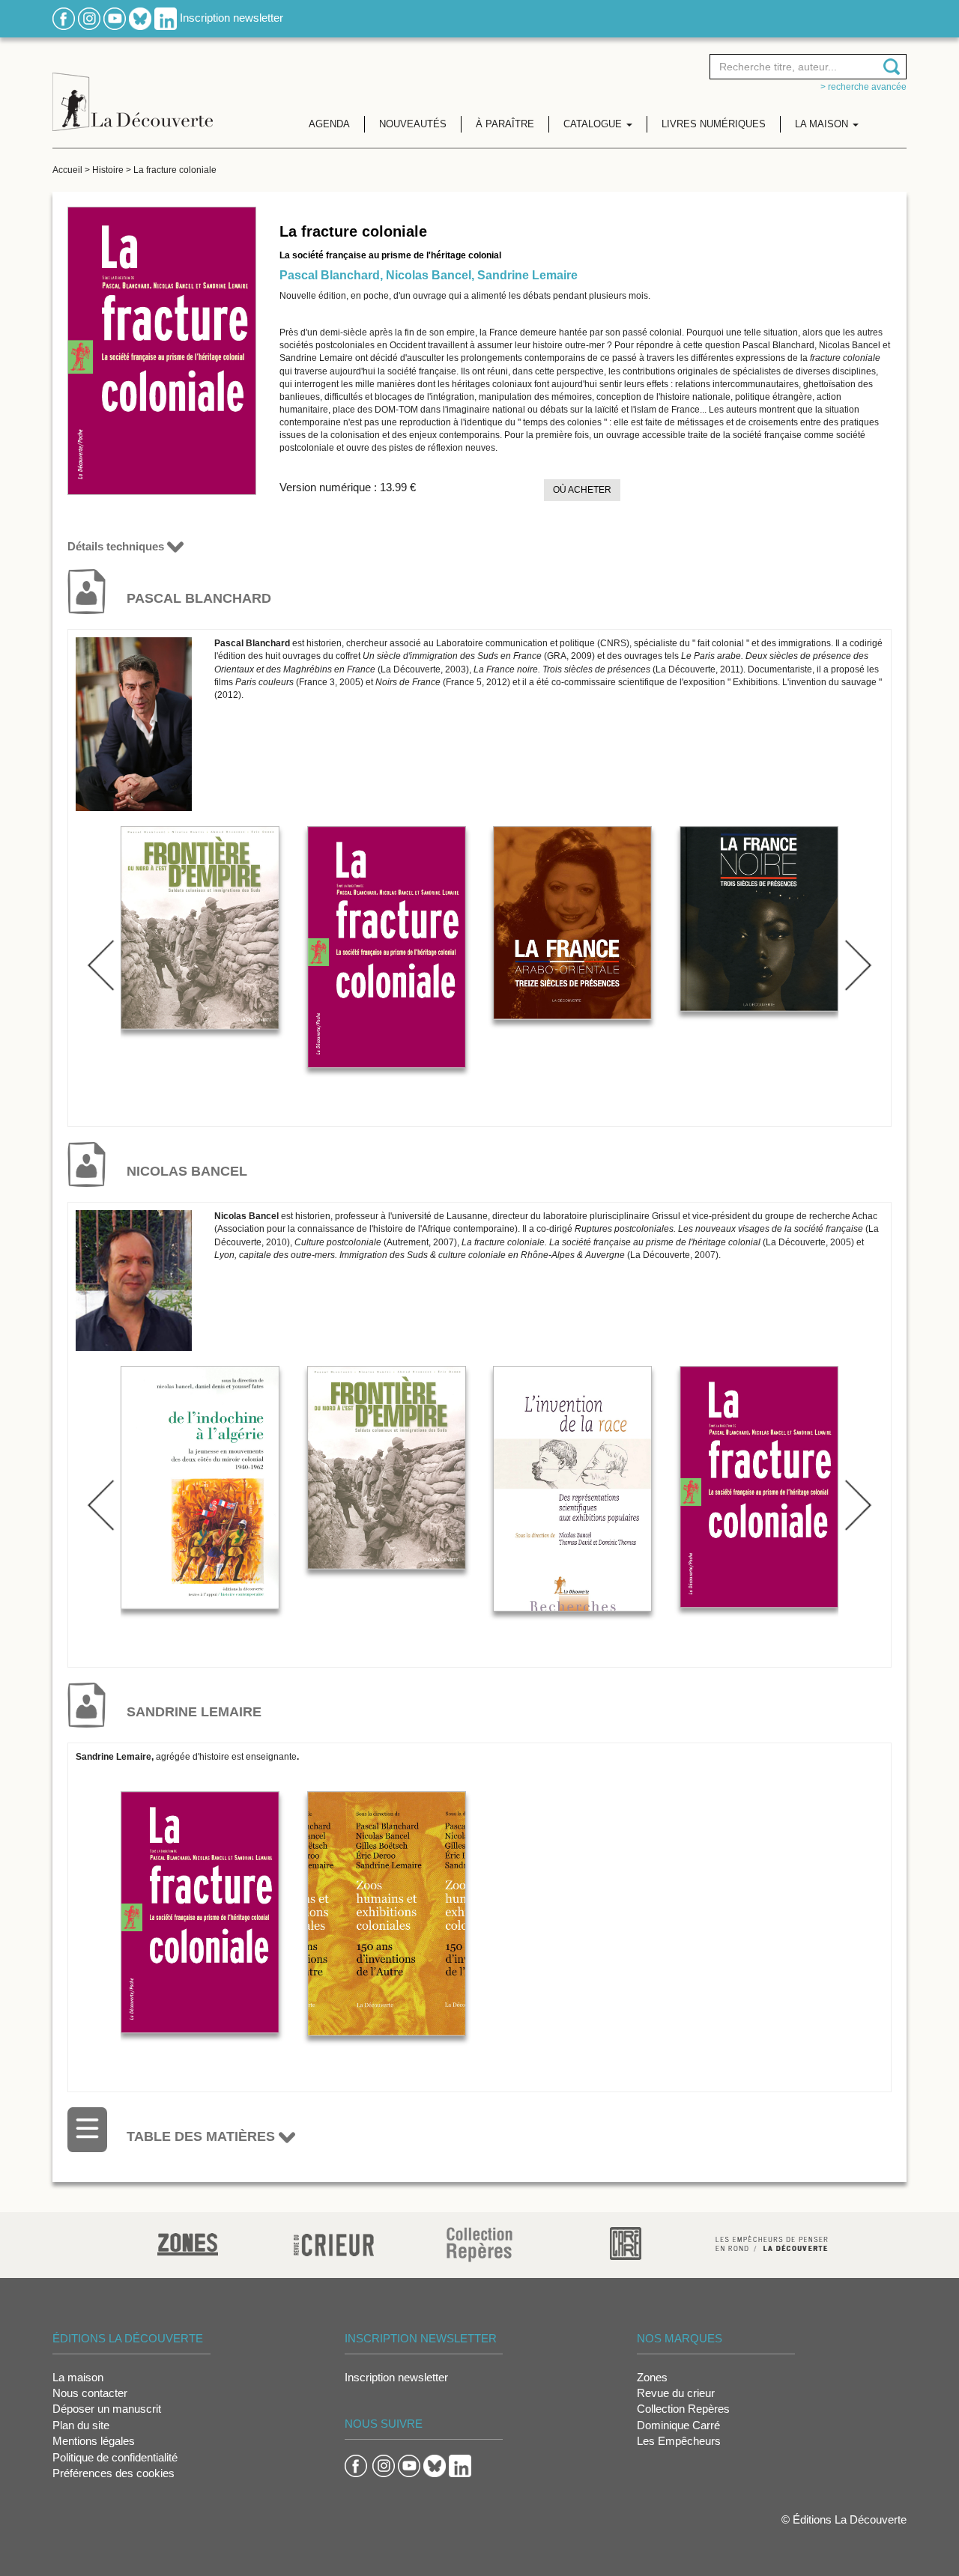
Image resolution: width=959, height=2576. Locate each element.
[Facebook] (64, 18)
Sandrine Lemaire (527, 275)
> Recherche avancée (863, 87)
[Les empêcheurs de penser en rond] (772, 2242)
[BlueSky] (140, 18)
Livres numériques (714, 124)
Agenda (329, 124)
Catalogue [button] (594, 124)
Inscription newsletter (232, 18)
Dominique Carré (678, 2425)
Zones (652, 2377)
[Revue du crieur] (334, 2242)
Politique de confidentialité (115, 2457)
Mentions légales (94, 2441)
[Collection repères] (479, 2244)
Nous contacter (90, 2393)
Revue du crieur (676, 2393)
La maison (78, 2377)
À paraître (505, 124)
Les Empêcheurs (679, 2441)
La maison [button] (823, 124)
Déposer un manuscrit (107, 2409)
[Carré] (626, 2242)
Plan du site (81, 2425)
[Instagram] (89, 18)
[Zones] (188, 2242)
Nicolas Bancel (429, 275)
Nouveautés (413, 124)
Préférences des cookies (114, 2473)
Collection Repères (683, 2409)
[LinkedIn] (166, 18)
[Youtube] (115, 18)
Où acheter (582, 490)
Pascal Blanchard (330, 275)
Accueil (67, 170)
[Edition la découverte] (133, 90)
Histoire (108, 170)
